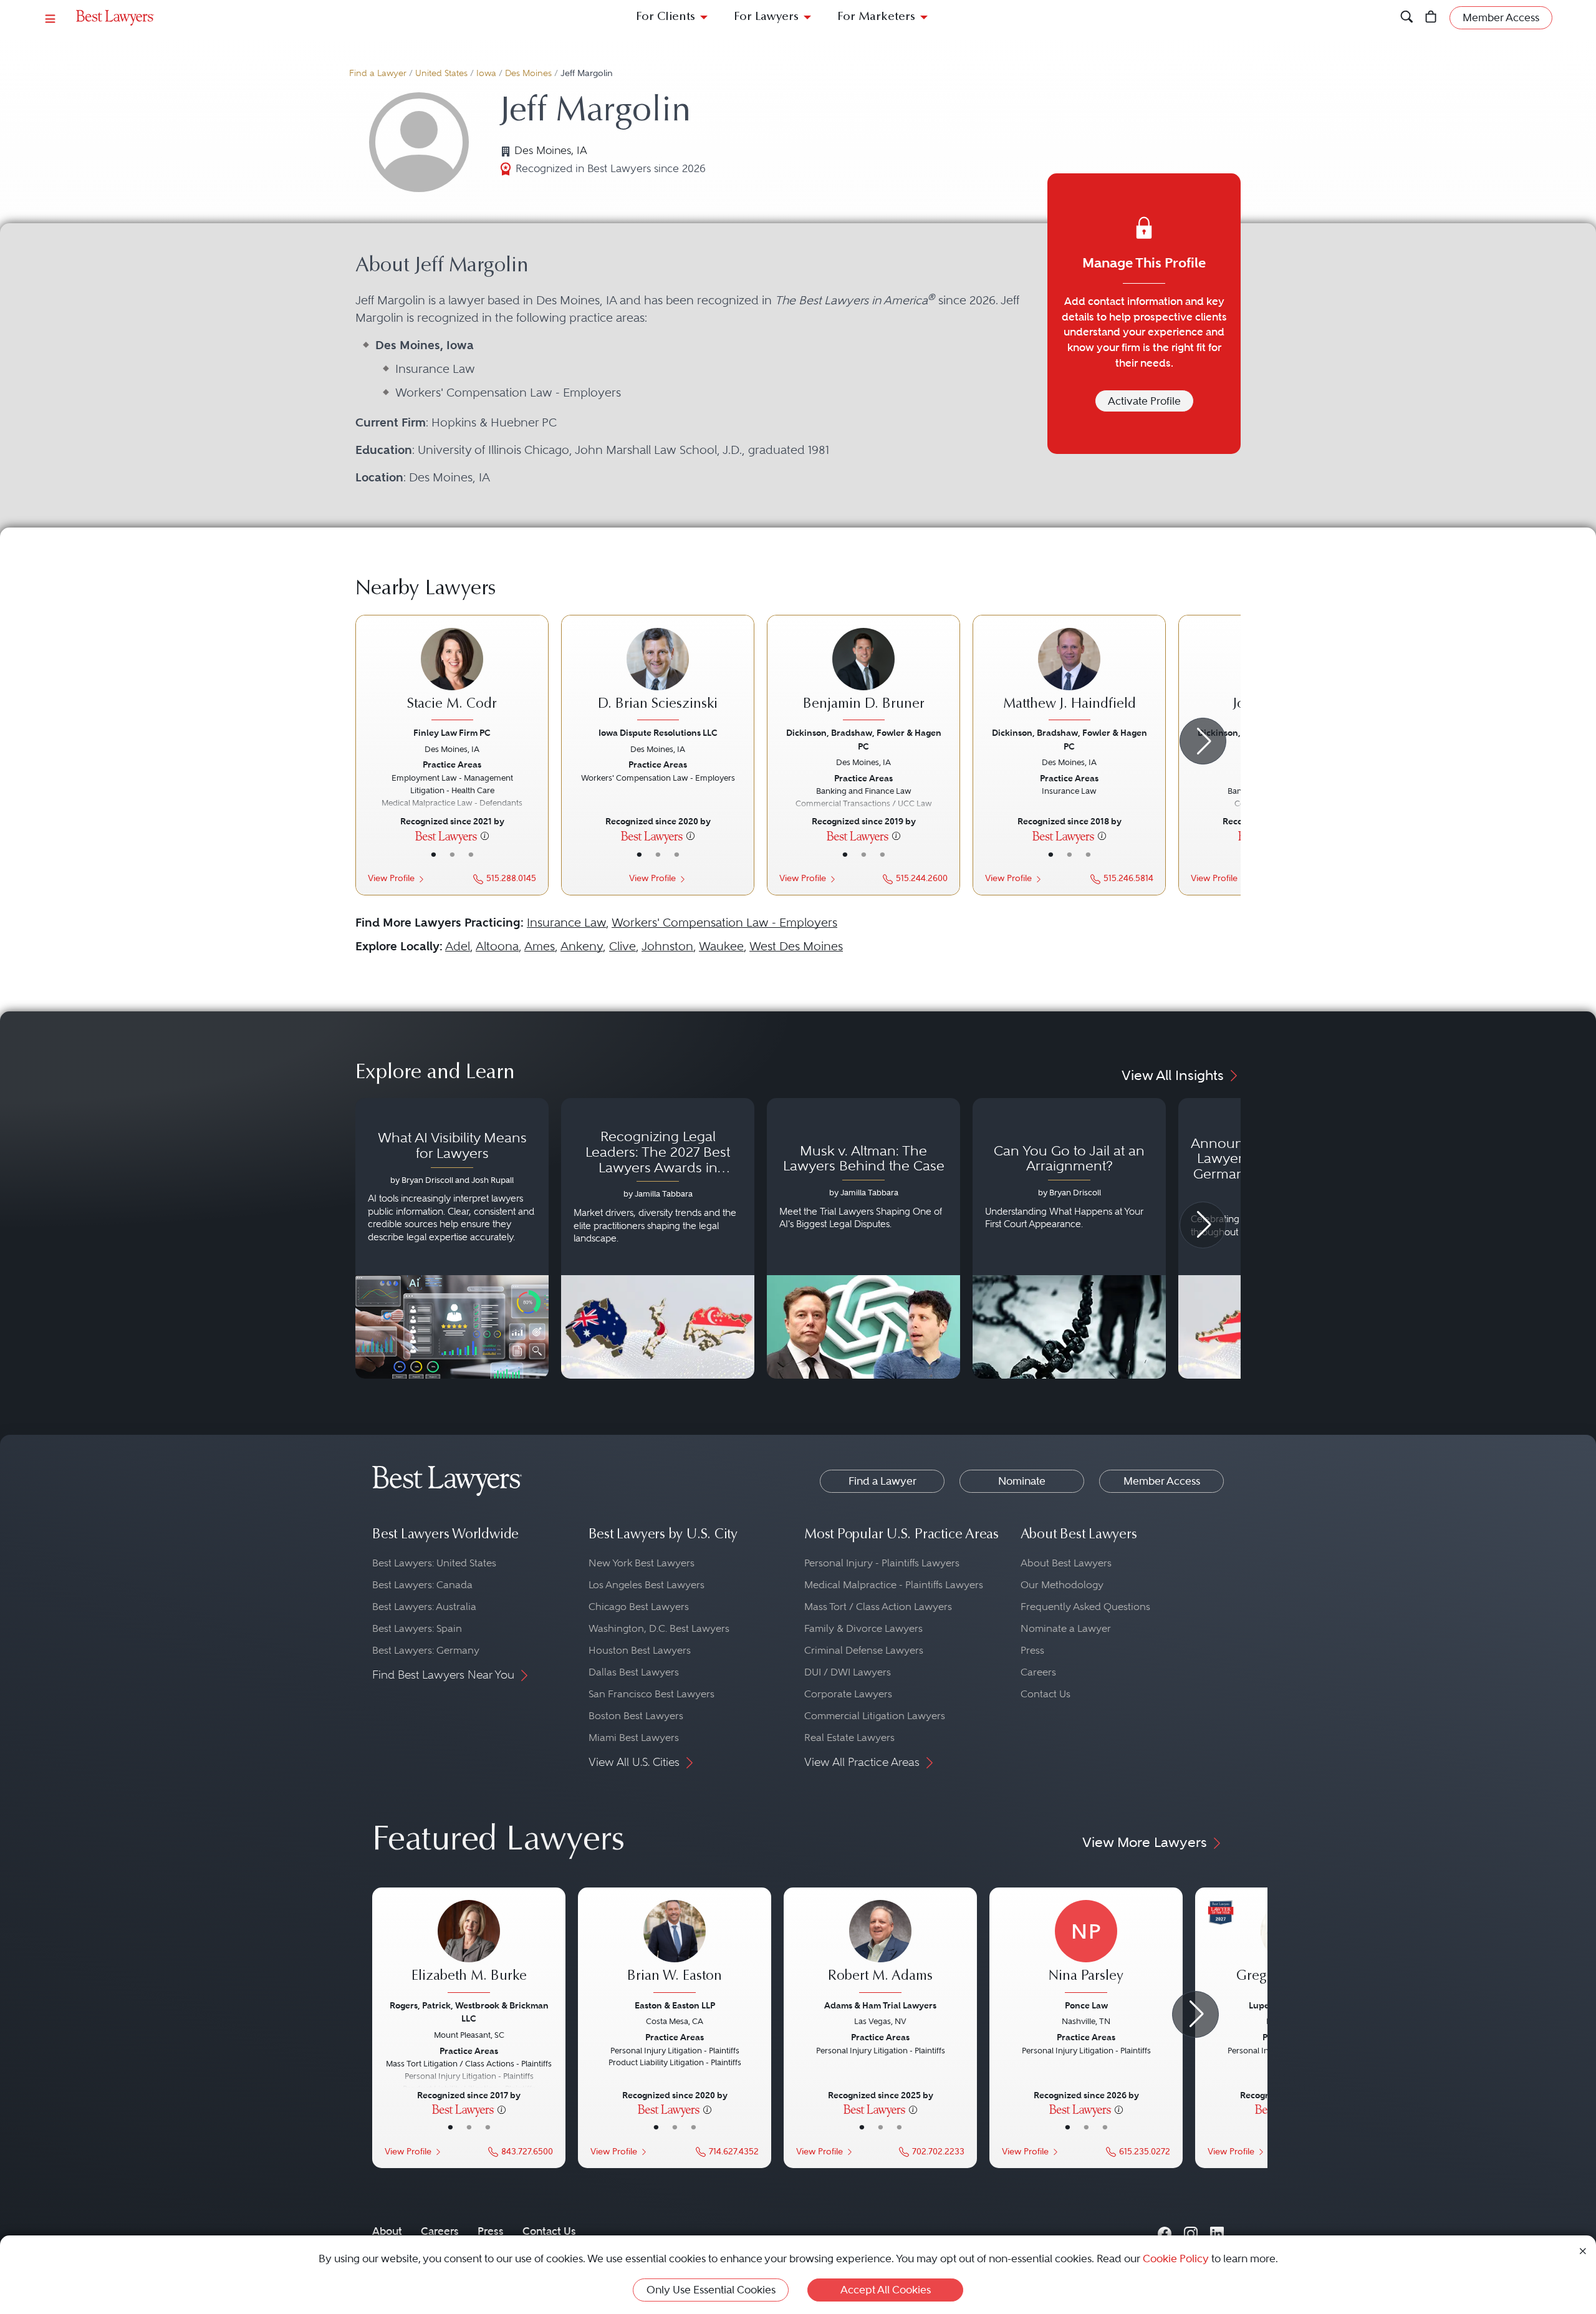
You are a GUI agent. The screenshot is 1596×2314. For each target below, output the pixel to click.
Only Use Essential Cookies (711, 2290)
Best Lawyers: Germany (426, 1650)
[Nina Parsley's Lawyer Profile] (1086, 1948)
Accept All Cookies (886, 2290)
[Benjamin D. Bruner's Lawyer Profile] (863, 676)
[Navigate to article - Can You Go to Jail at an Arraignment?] (1069, 1238)
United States (441, 73)
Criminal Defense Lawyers (864, 1650)
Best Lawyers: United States (434, 1563)
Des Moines (528, 73)
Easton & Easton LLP (675, 2005)
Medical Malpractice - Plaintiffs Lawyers (894, 1585)
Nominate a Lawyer (1066, 1628)
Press (1032, 1650)
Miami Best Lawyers (634, 1738)
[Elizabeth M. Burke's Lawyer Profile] (469, 1948)
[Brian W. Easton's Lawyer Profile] (675, 1948)
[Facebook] (1165, 2231)
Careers (1038, 1672)
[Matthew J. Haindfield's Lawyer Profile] (1069, 676)
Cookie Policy (1176, 2259)
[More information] (485, 836)
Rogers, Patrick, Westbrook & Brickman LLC (469, 2012)
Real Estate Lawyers (849, 1738)
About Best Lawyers (1066, 1563)
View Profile (391, 878)
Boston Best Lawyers (636, 1716)
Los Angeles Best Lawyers (647, 1585)
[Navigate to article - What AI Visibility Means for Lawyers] (452, 1238)
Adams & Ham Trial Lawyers (880, 2005)
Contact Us (1046, 1694)
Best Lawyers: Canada (422, 1585)
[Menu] (50, 18)
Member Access (1162, 1481)
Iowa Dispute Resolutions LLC (658, 733)
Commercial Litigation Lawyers (875, 1716)
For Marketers (876, 17)
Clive (623, 946)
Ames (540, 946)
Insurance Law (566, 923)
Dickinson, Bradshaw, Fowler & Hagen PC (864, 739)
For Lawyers (766, 17)
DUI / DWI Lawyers (848, 1672)
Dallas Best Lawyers (634, 1672)
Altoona (497, 946)
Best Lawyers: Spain (417, 1628)
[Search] (1407, 18)
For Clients (666, 17)
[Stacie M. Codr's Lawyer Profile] (452, 676)
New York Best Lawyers (642, 1563)
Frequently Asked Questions (1085, 1607)
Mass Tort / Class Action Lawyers (878, 1607)
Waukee (721, 946)
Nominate (1022, 1481)
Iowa (486, 73)
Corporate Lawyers (848, 1694)
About (387, 2231)
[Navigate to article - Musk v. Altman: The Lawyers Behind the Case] (863, 1238)
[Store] (1431, 18)
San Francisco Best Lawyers (651, 1694)
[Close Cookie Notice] (1583, 2250)
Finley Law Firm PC (452, 733)
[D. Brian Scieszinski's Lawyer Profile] (658, 676)
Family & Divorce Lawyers (863, 1628)
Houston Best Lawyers (640, 1650)
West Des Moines (796, 946)
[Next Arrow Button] (1203, 741)
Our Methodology (1062, 1585)
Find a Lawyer (378, 73)
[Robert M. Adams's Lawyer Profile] (880, 1948)
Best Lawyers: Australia (424, 1607)
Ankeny (582, 946)
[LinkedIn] (1217, 2231)
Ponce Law (1086, 2005)
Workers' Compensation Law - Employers (724, 923)
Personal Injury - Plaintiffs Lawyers (882, 1563)
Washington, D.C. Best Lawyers (659, 1628)
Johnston (667, 946)
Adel (458, 946)
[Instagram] (1191, 2231)
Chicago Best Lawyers (639, 1607)
